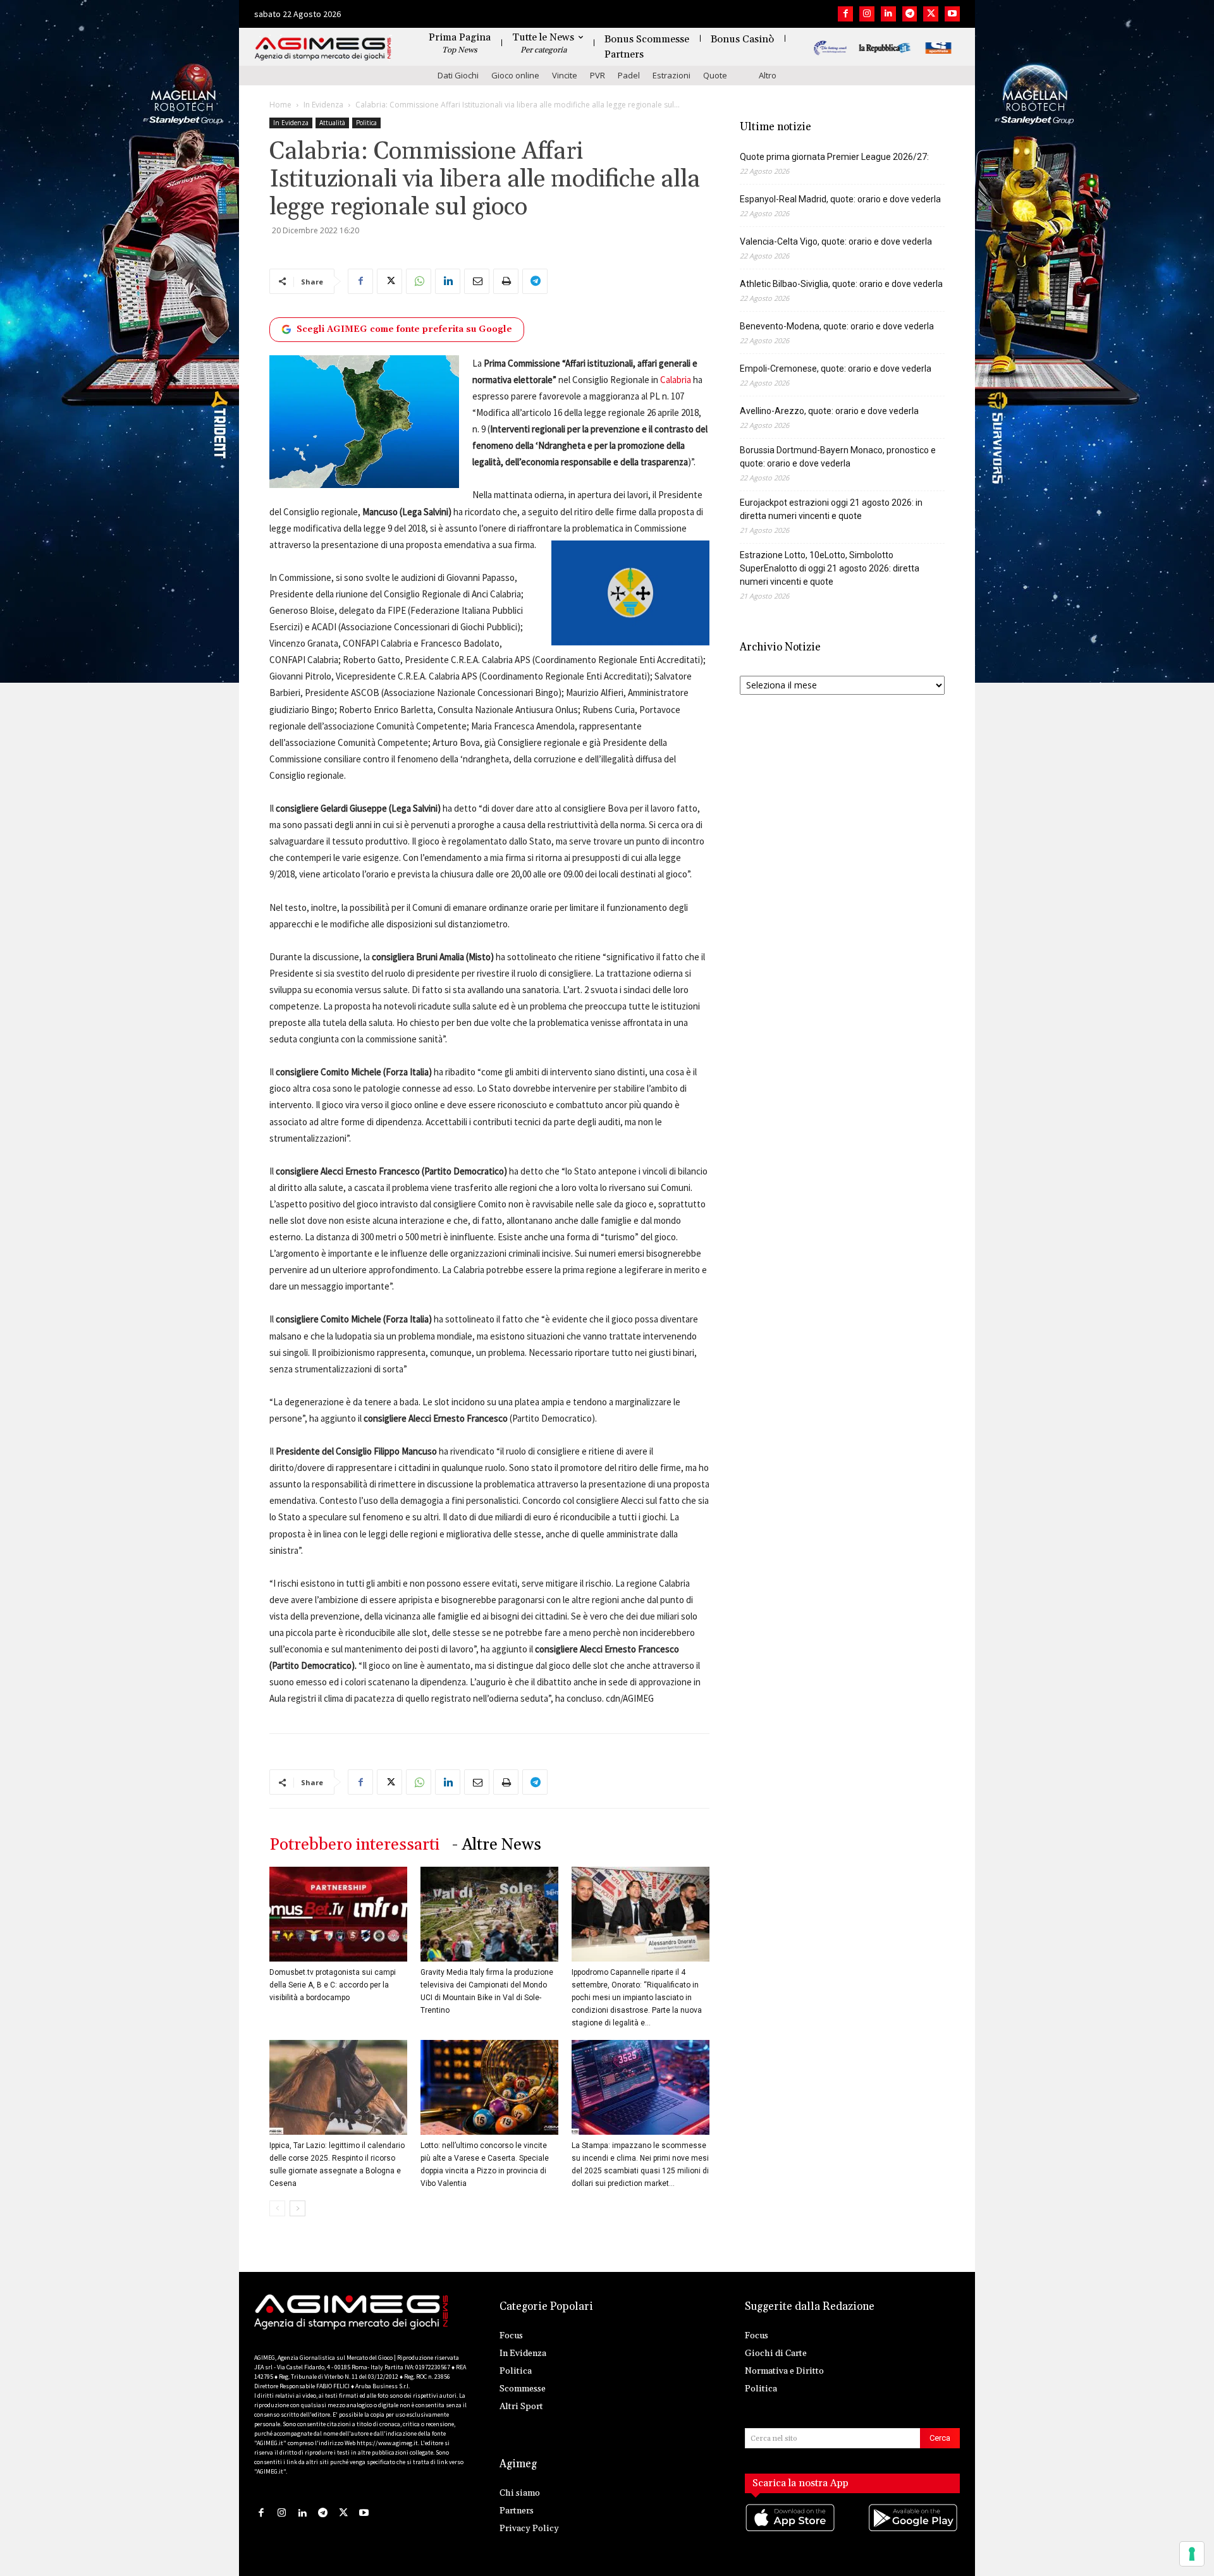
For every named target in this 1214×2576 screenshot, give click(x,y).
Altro (768, 75)
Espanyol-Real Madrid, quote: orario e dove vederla (840, 199)
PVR (598, 75)
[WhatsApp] (419, 281)
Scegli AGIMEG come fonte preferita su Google (404, 329)
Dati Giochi (458, 75)
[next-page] (297, 2208)
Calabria (675, 380)
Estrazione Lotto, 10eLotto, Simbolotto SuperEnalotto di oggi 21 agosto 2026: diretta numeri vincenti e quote (830, 568)
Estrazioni (671, 75)
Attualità (332, 123)
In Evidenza (323, 105)
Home (280, 105)
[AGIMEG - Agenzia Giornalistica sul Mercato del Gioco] (323, 49)
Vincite (565, 75)
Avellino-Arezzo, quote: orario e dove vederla (829, 411)
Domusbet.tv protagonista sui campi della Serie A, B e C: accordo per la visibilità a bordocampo (333, 1985)
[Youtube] (952, 14)
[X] (931, 14)
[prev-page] (277, 2208)
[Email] (477, 281)
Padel (629, 75)
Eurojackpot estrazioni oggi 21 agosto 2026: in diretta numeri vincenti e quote (831, 509)
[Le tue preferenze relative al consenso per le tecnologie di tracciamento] (1192, 2554)
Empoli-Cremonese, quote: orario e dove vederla (836, 369)
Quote (715, 75)
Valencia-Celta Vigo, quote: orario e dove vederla (836, 241)
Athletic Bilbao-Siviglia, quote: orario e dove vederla (841, 284)
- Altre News (497, 1845)
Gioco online (515, 75)
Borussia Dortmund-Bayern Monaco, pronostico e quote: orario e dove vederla (838, 457)
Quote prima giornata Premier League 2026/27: (834, 157)
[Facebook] (845, 14)
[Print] (506, 281)
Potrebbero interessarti (354, 1845)
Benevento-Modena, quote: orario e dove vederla (837, 326)
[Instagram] (867, 14)
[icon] (791, 2530)
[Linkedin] (888, 14)
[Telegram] (910, 14)
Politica (366, 123)
